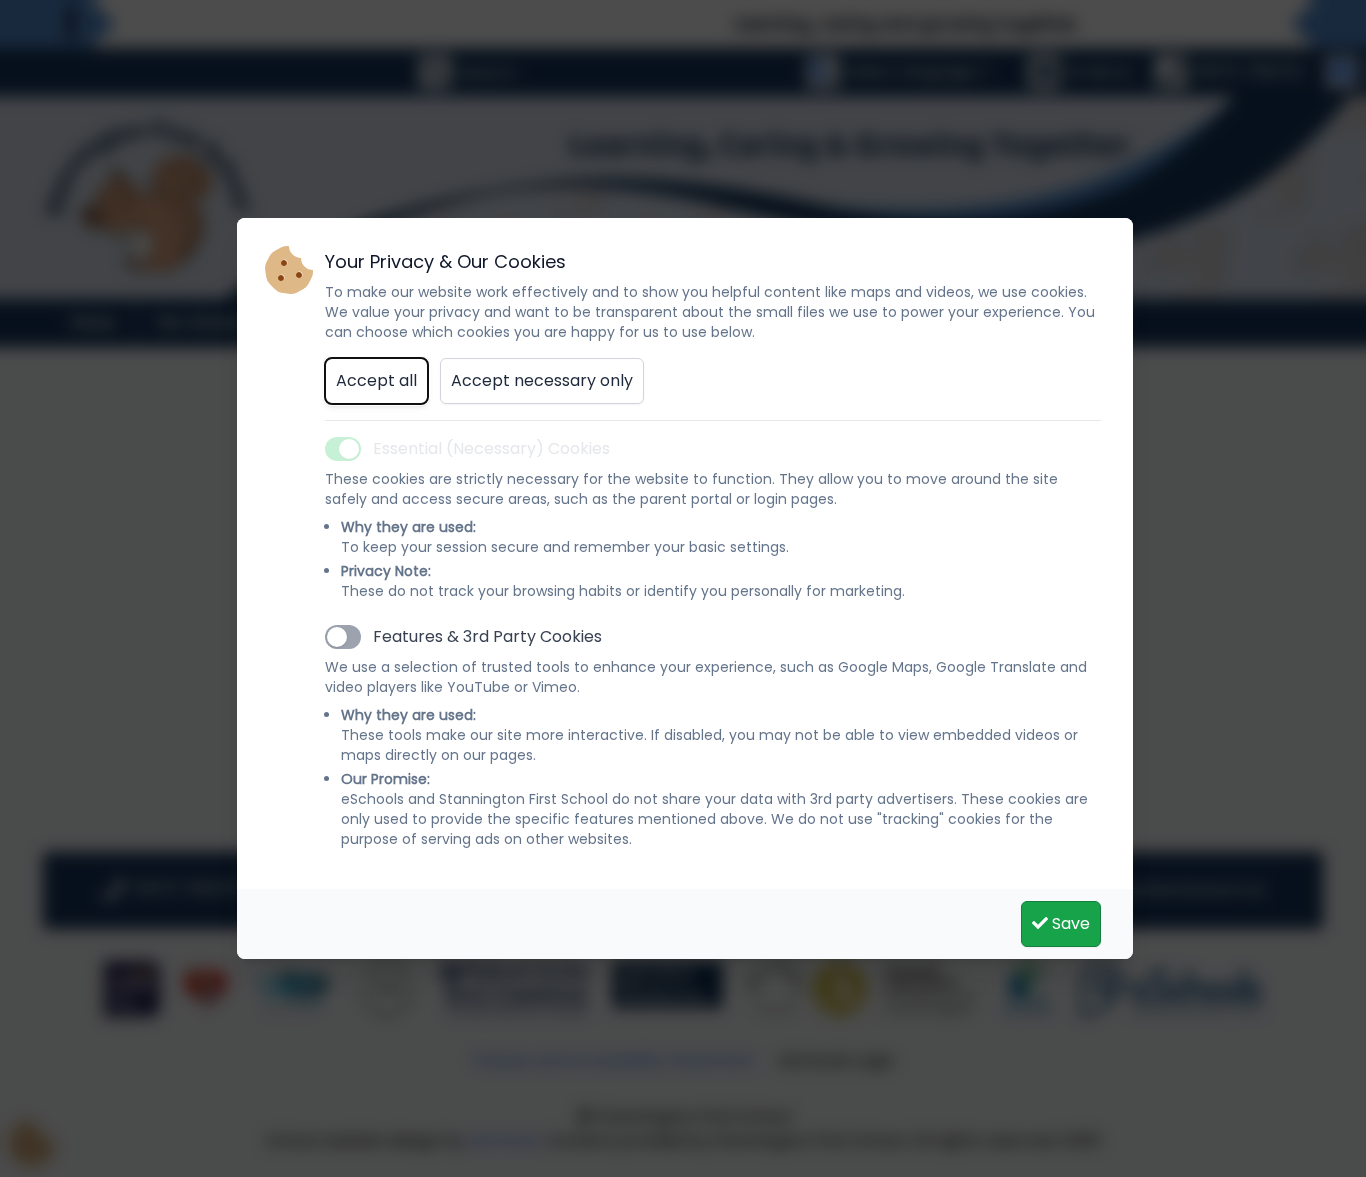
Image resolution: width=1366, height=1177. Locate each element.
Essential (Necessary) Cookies (491, 448)
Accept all (376, 380)
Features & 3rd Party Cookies (487, 636)
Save (1069, 923)
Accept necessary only (542, 380)
